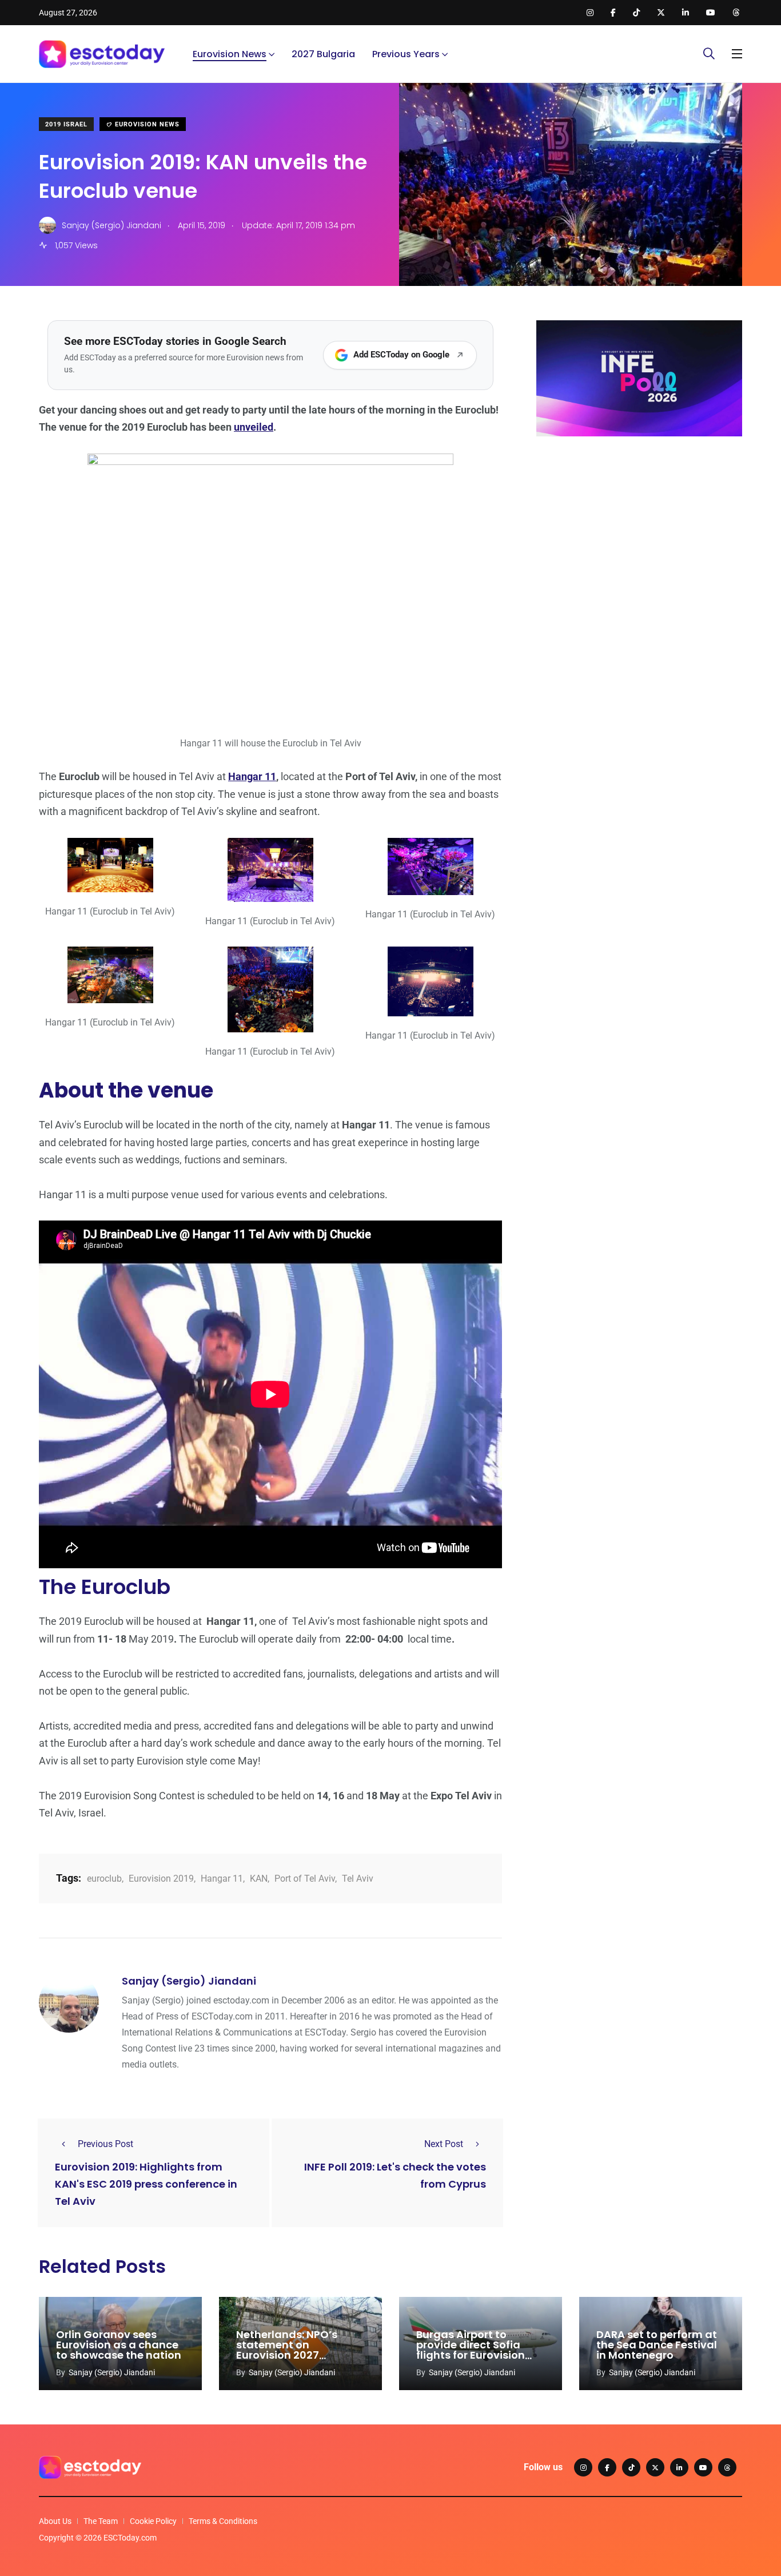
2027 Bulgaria (323, 54)
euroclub (104, 1879)
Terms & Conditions (223, 2521)
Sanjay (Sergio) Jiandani (189, 1981)
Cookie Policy (153, 2521)
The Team (101, 2521)
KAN (259, 1879)
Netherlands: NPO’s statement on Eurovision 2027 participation (287, 2350)
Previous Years (406, 54)
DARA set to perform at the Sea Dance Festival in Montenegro (657, 2345)
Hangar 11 (252, 776)
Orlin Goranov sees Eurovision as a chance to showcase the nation (119, 2345)
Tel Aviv (358, 1879)
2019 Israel (66, 124)
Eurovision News (230, 54)
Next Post (444, 2144)
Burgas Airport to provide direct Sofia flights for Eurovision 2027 (471, 2350)
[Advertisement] (639, 534)
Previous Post (105, 2144)
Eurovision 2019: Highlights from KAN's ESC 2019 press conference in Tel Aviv (146, 2184)
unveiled (254, 427)
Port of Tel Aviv (305, 1879)
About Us (55, 2521)
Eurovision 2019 (161, 1879)
